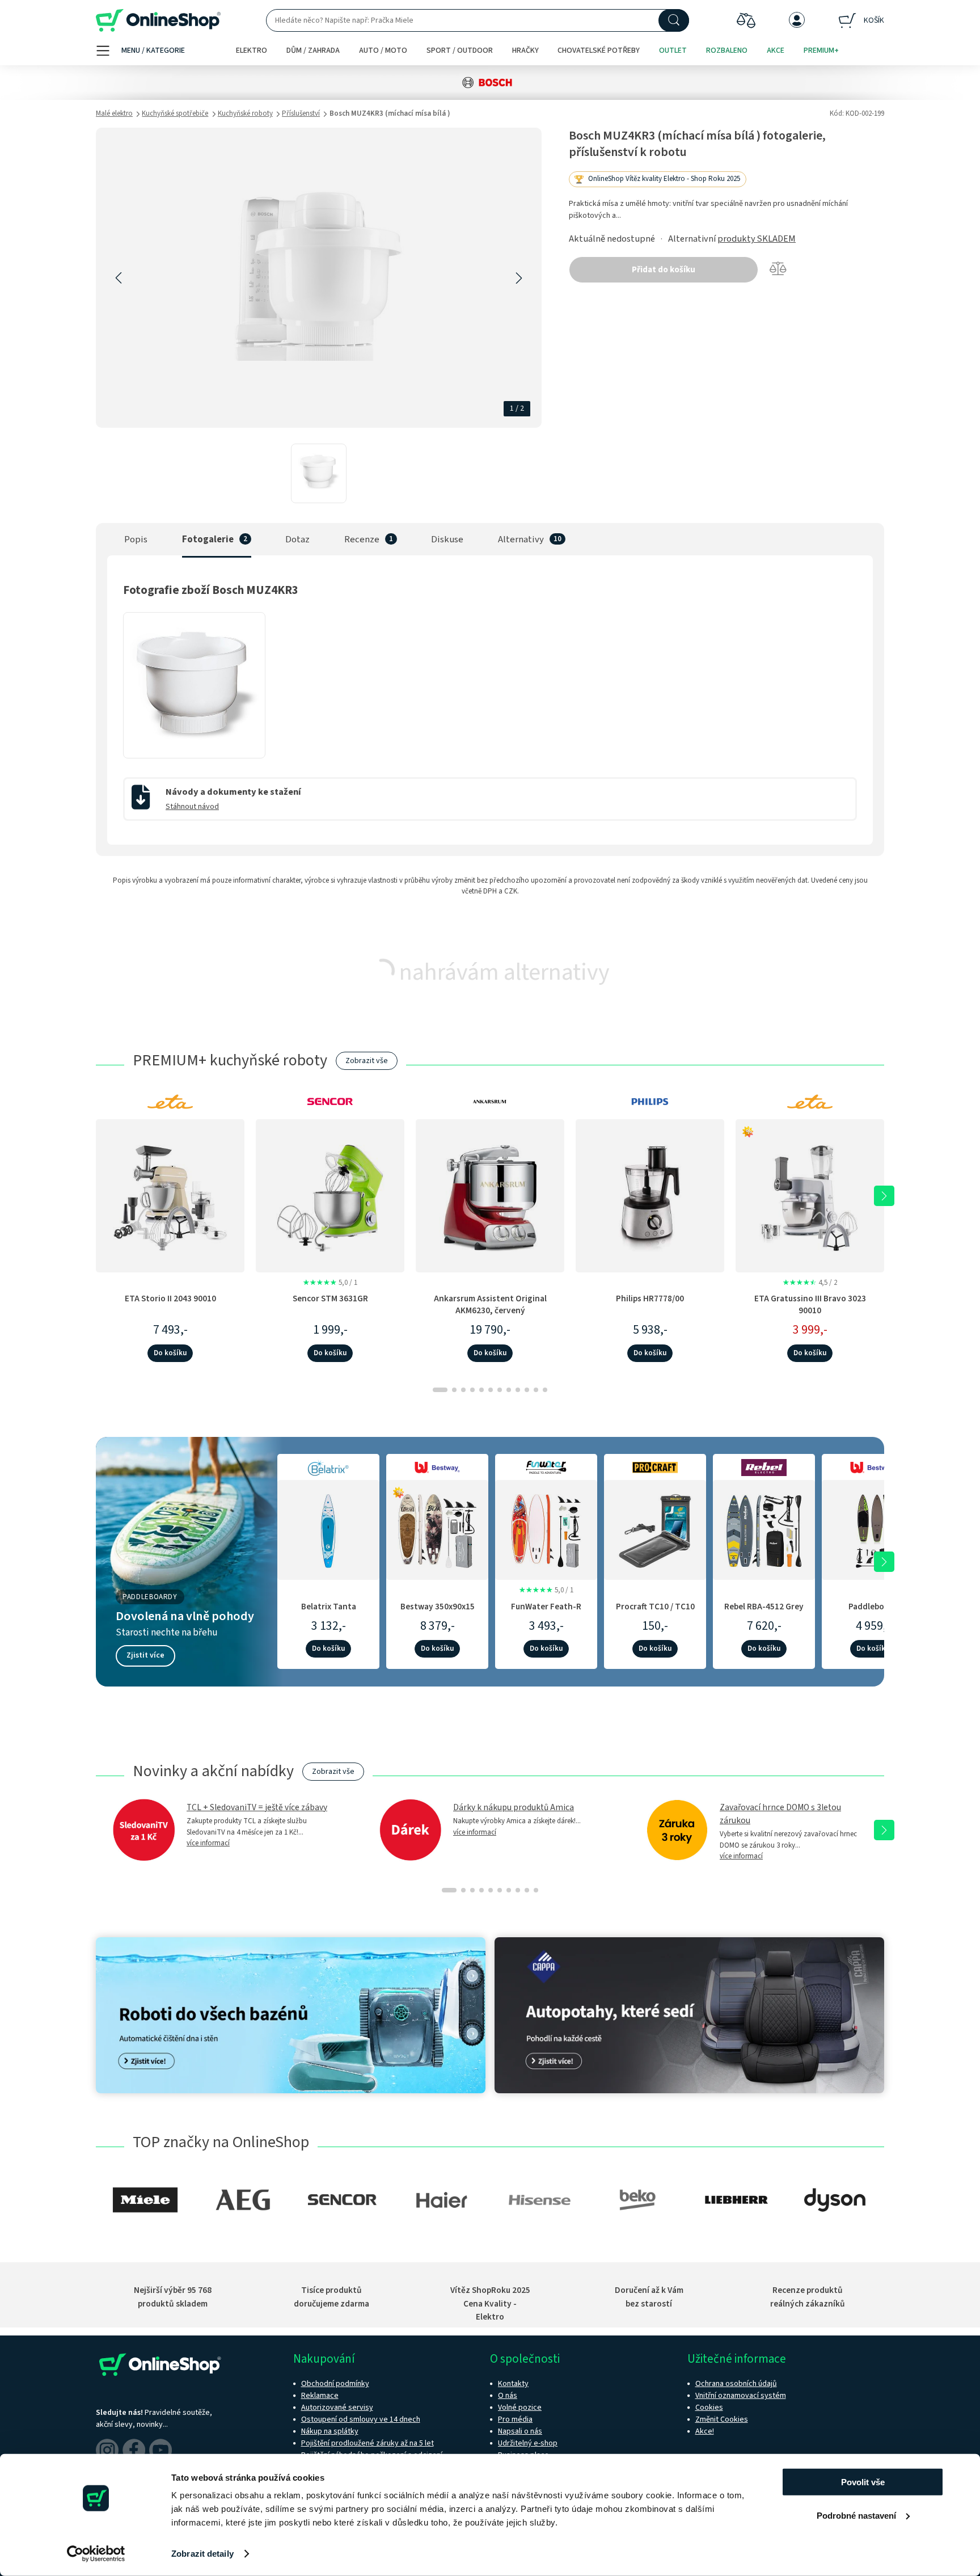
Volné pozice (520, 2408)
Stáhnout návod (192, 807)
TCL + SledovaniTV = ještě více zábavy (257, 1807)
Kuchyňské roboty (245, 113)
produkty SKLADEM (757, 239)
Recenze (362, 539)
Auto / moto (383, 50)
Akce (776, 50)
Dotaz (297, 539)
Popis (136, 539)
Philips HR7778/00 (650, 1298)
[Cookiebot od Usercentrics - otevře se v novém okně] (96, 2554)
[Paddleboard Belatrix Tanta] (328, 1528)
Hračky (525, 50)
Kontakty (513, 2384)
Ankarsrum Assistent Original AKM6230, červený (490, 1304)
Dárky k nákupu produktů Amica (514, 1807)
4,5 (810, 1283)
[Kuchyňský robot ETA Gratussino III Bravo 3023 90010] (810, 1195)
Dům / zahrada (313, 50)
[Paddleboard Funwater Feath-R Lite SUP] (546, 1528)
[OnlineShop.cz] (158, 21)
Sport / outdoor (460, 50)
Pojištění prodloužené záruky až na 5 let (367, 2443)
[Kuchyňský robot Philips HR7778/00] (650, 1195)
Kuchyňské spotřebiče (175, 113)
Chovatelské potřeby (599, 50)
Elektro (252, 50)
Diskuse (447, 539)
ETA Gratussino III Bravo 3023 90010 (810, 1304)
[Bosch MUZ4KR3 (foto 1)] (194, 748)
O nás (508, 2396)
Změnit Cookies (722, 2419)
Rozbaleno (727, 50)
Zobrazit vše (367, 1061)
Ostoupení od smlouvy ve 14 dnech (361, 2419)
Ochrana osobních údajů (736, 2384)
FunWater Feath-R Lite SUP (546, 1612)
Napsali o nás (520, 2431)
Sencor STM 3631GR (330, 1298)
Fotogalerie (208, 539)
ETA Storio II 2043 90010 (170, 1298)
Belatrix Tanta (329, 1607)
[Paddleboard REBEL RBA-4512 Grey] (764, 1528)
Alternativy (521, 539)
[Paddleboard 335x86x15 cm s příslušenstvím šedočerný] (873, 1528)
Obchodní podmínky (335, 2384)
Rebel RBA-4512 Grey (764, 1607)
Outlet (673, 50)
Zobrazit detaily (202, 2554)
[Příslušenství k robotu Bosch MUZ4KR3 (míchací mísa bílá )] (319, 473)
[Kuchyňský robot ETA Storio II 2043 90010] (170, 1195)
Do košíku (170, 1353)
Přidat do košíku (664, 270)
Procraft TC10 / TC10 (655, 1607)
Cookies (709, 2408)
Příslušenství (301, 113)
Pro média (515, 2419)
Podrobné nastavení (856, 2515)
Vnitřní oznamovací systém (741, 2396)
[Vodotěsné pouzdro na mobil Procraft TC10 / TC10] (655, 1528)
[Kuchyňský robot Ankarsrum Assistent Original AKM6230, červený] (490, 1195)
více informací (208, 1843)
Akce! (705, 2431)
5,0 (330, 1283)
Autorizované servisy (337, 2408)
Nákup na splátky (330, 2431)
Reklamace (320, 2396)
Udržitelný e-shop (528, 2443)
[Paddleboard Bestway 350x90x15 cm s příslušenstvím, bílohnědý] (437, 1528)
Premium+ (821, 50)
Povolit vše (863, 2482)
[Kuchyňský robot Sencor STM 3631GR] (330, 1195)
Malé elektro (114, 113)
